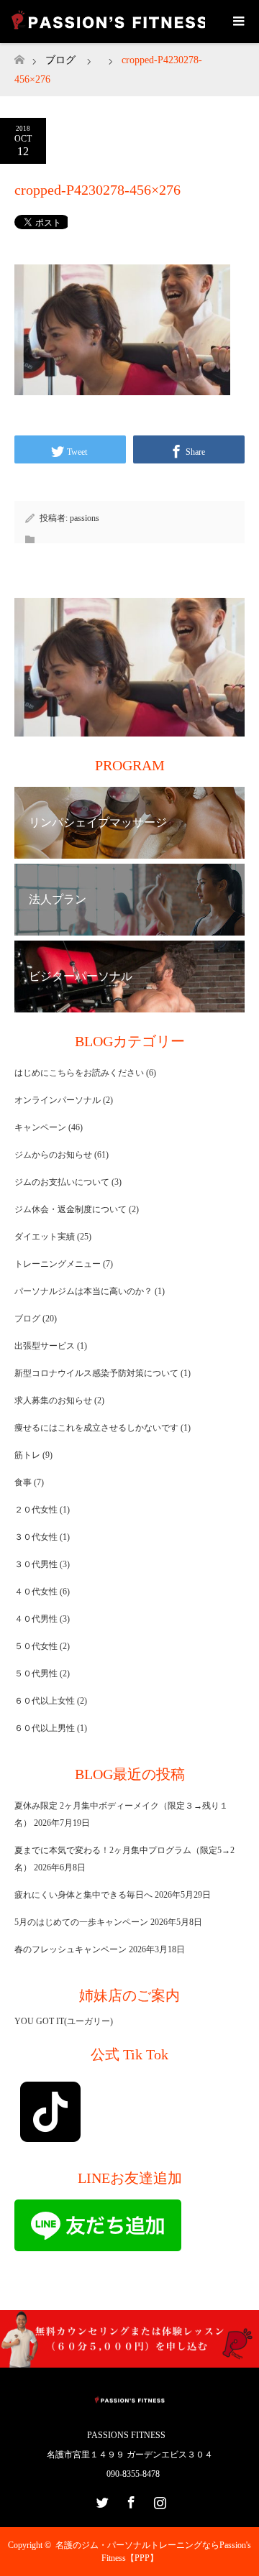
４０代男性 (36, 1619)
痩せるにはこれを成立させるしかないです (96, 1428)
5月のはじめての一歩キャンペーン (81, 1922)
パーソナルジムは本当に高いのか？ (83, 1291)
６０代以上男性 (45, 1728)
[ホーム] (19, 56)
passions (85, 518)
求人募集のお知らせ (53, 1400)
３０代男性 (36, 1564)
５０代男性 (36, 1674)
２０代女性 (36, 1510)
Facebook (129, 2500)
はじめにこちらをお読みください (79, 1073)
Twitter (101, 2500)
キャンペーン (40, 1127)
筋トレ (27, 1455)
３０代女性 (36, 1537)
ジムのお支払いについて (62, 1182)
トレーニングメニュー (58, 1264)
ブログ (60, 60)
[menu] (237, 22)
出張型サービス (45, 1346)
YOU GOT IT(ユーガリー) (64, 2021)
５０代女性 (36, 1646)
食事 (23, 1482)
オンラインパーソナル (58, 1100)
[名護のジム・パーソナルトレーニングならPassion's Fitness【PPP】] (129, 2405)
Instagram (158, 2500)
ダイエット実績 (45, 1237)
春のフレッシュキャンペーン (71, 1949)
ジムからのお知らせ (53, 1155)
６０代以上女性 (45, 1701)
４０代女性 (36, 1592)
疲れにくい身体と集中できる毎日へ (83, 1895)
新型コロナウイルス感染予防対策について (96, 1373)
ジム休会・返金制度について (71, 1209)
